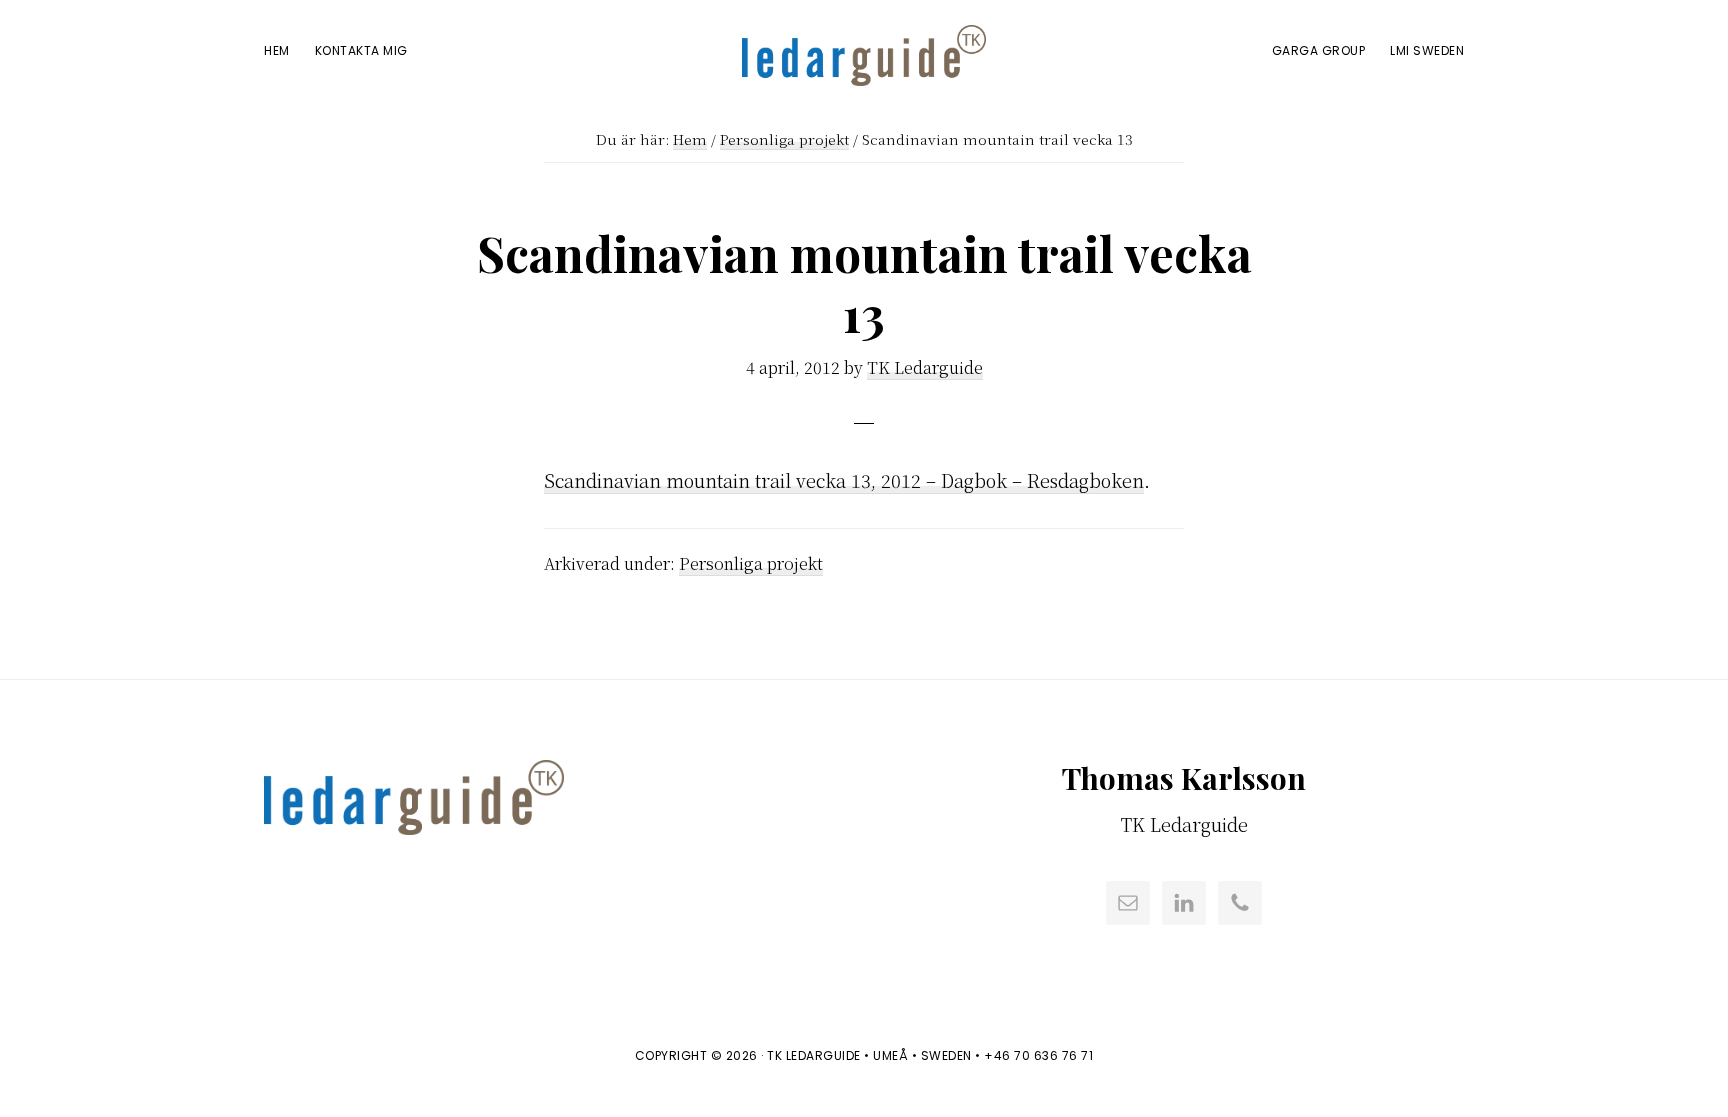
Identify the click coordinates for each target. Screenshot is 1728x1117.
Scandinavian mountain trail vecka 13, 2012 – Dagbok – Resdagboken (844, 480)
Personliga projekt (751, 563)
